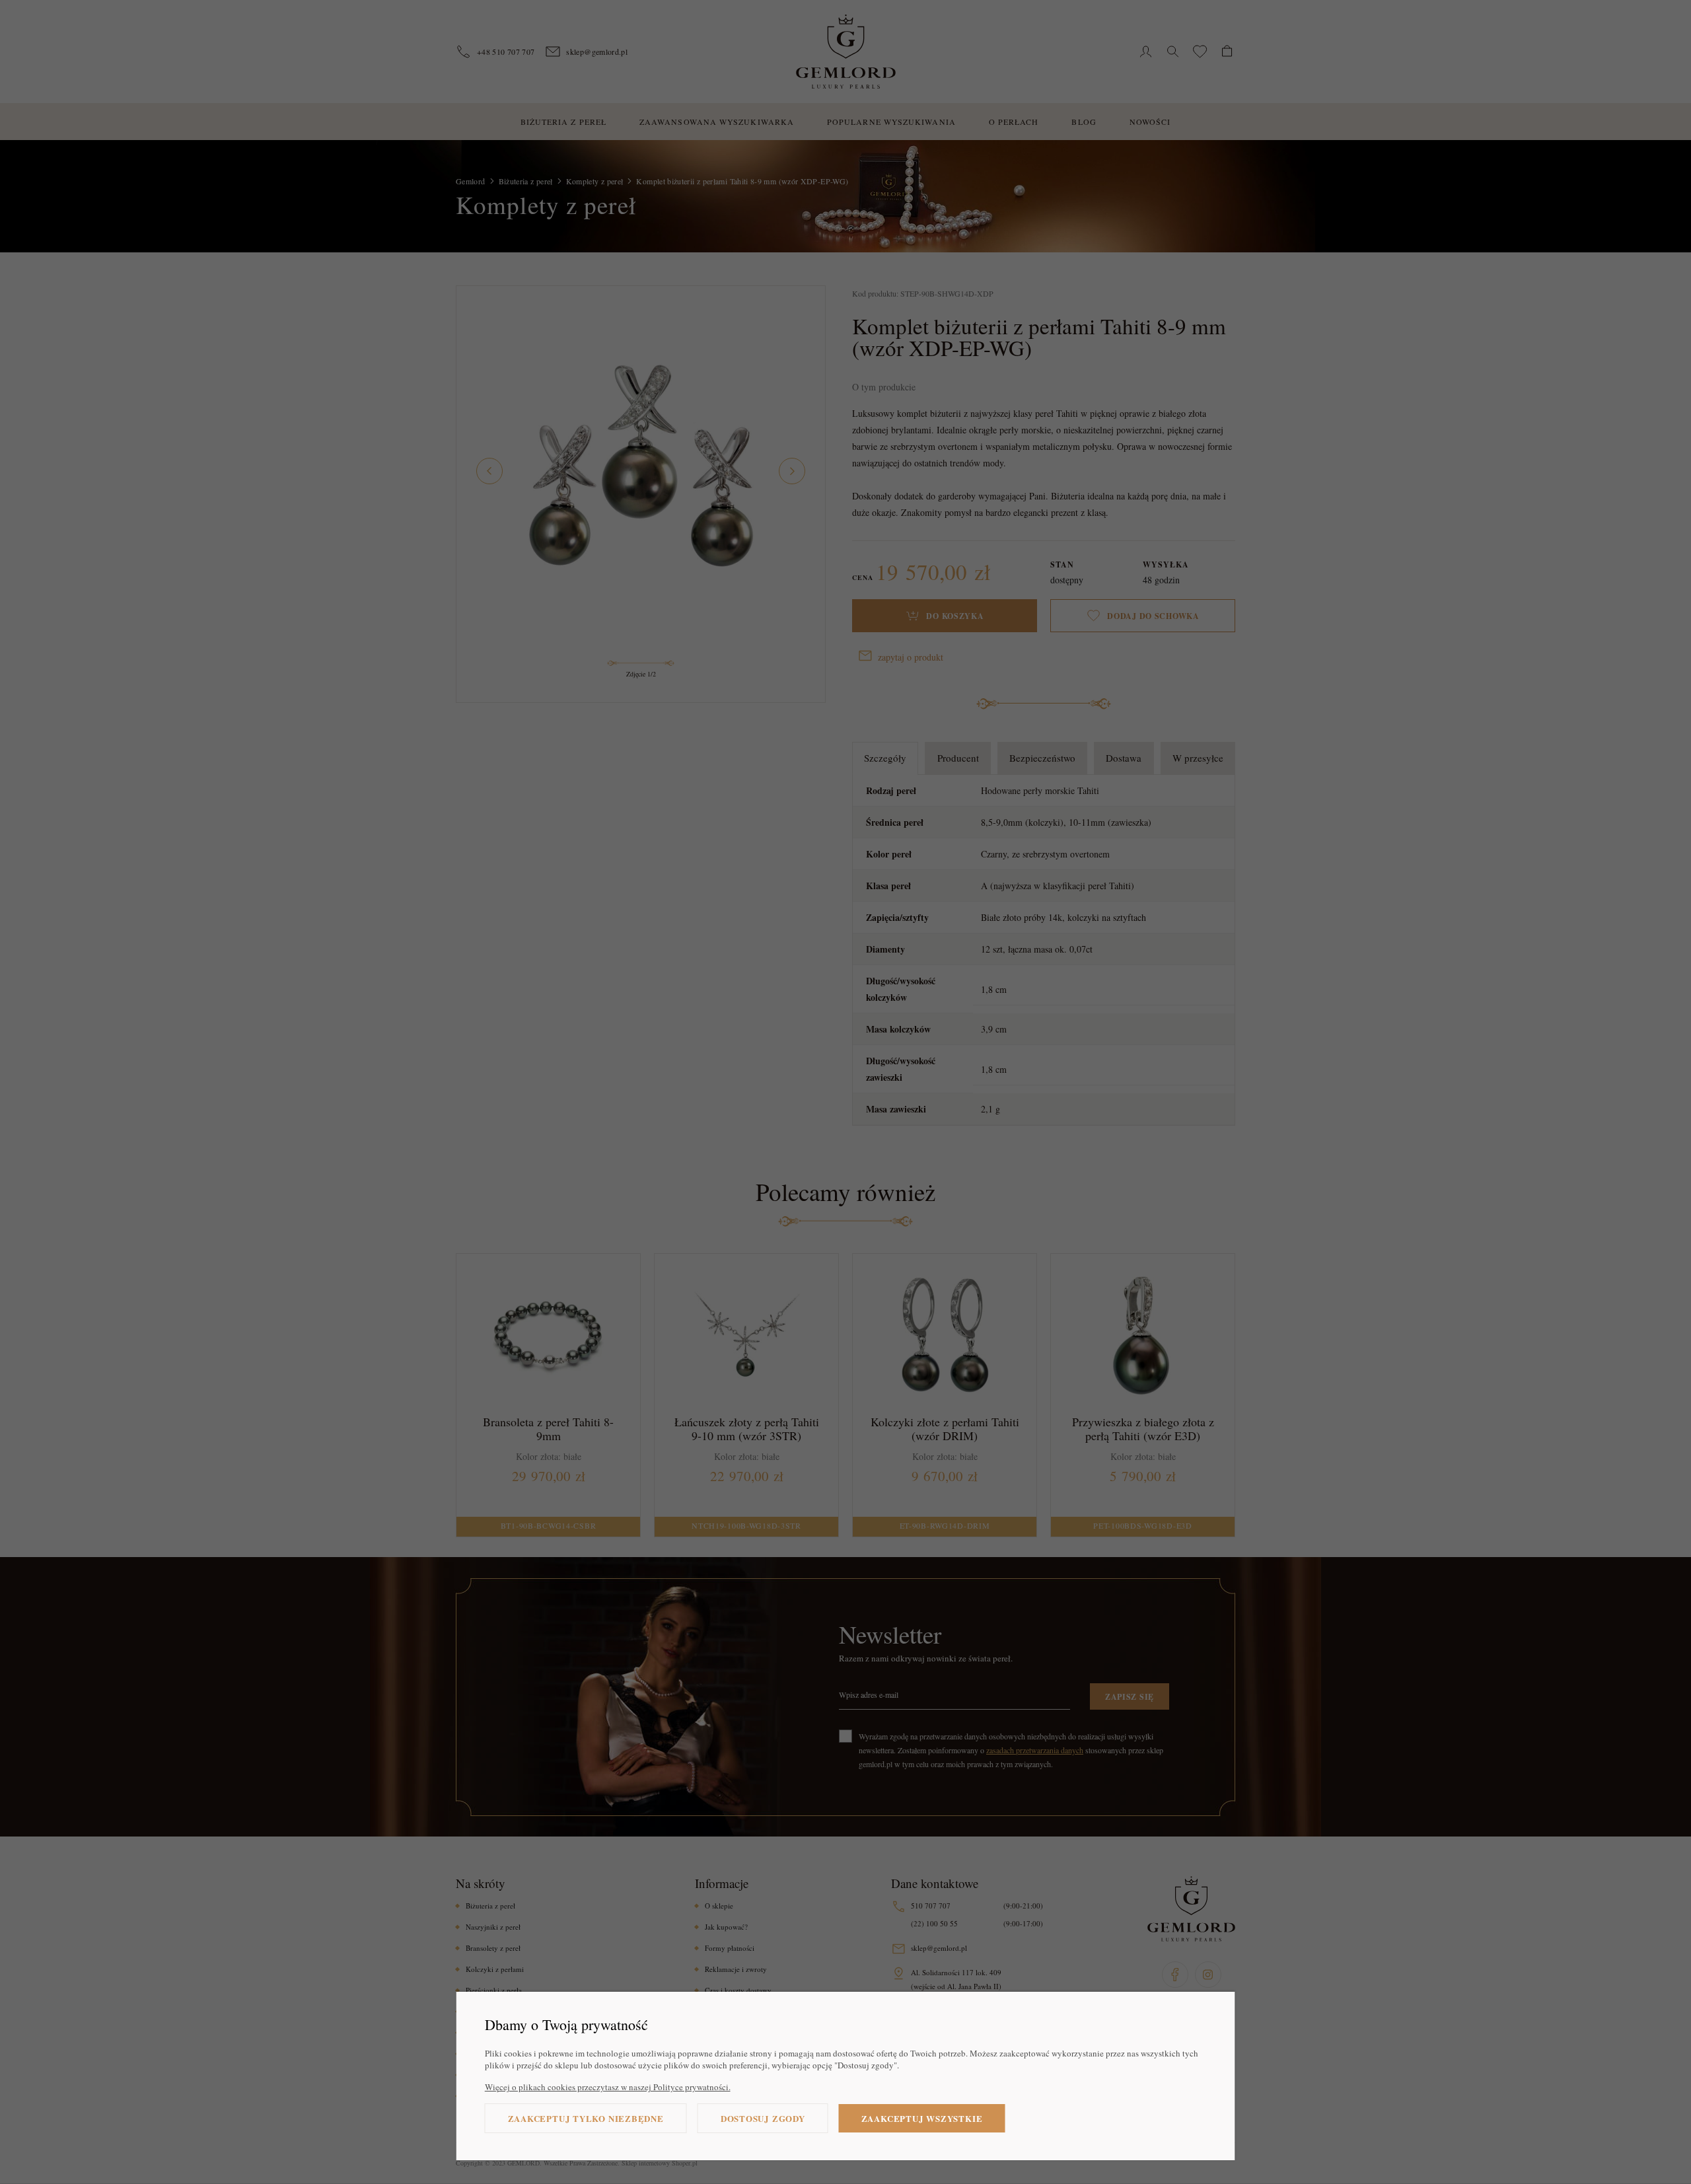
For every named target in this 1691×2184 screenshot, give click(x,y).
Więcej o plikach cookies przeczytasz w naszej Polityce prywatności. (608, 2087)
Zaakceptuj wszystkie (922, 2118)
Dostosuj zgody (763, 2118)
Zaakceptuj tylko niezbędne (586, 2118)
